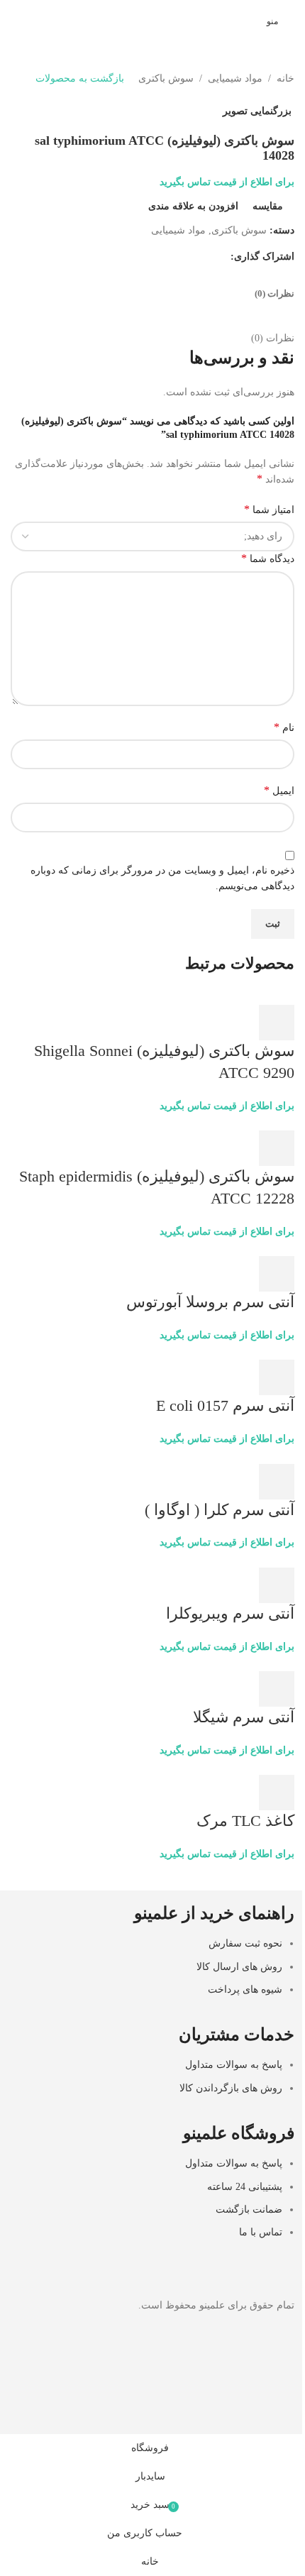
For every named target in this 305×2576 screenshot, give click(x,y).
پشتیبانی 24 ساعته (245, 2187)
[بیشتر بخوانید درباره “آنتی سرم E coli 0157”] (277, 1377)
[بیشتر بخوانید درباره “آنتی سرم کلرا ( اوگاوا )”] (277, 1482)
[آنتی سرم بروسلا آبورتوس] (268, 1247)
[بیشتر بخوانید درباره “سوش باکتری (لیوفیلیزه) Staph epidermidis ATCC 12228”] (277, 1148)
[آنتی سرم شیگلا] (268, 1662)
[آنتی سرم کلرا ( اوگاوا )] (268, 1455)
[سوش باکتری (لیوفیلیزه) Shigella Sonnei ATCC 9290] (268, 996)
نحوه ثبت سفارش (245, 1943)
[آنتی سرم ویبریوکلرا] (268, 1559)
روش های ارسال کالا (239, 1967)
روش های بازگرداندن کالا (231, 2088)
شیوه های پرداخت (245, 1989)
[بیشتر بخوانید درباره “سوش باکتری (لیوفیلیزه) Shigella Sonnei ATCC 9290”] (277, 1023)
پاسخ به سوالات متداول (234, 2065)
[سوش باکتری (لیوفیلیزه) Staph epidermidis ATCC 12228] (268, 1122)
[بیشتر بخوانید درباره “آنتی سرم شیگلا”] (277, 1689)
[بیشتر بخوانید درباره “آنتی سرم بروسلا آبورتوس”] (277, 1274)
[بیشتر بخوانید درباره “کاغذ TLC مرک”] (277, 1793)
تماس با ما (261, 2232)
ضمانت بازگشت (249, 2209)
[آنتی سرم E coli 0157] (268, 1351)
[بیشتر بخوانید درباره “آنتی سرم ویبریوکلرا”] (277, 1585)
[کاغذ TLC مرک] (244, 1766)
